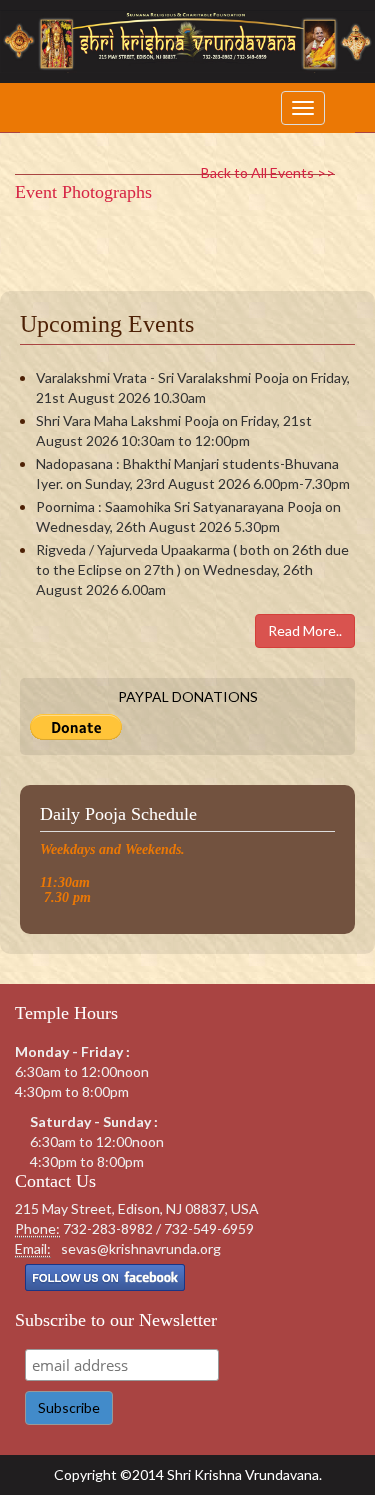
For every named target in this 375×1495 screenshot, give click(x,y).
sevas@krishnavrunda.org (141, 1248)
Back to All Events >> (268, 172)
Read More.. (305, 630)
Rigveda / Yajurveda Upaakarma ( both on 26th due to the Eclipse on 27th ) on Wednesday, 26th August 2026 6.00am (192, 569)
